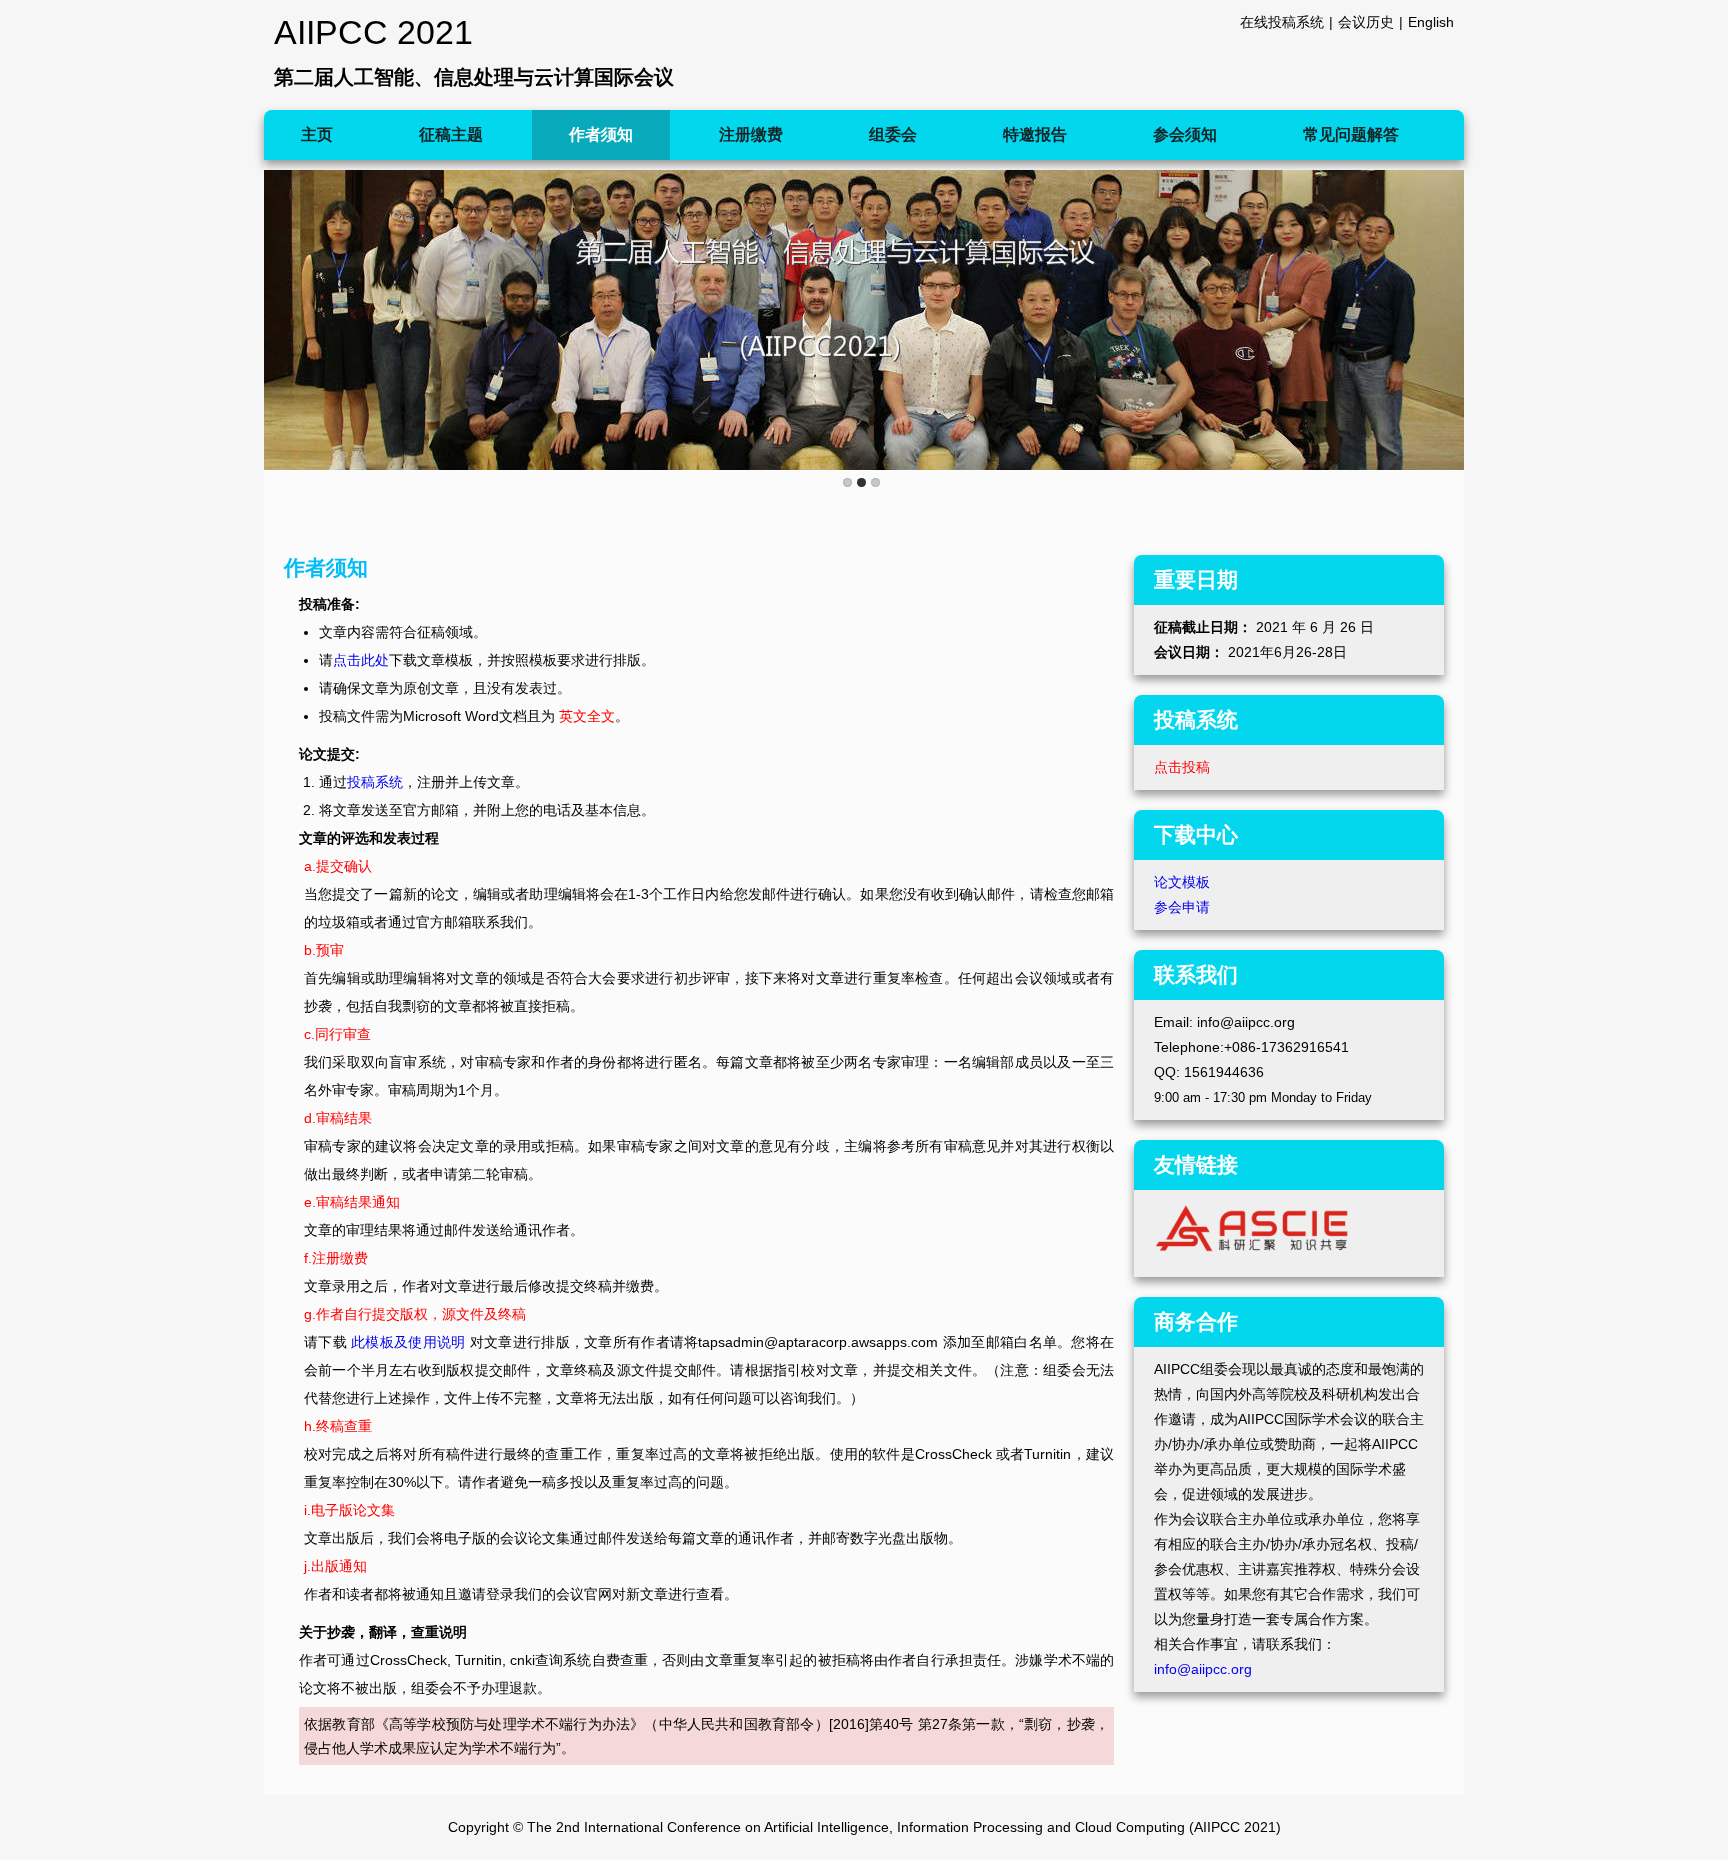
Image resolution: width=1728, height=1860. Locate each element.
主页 (317, 134)
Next (1445, 318)
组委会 (893, 134)
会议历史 (1366, 22)
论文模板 (1182, 882)
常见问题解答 (1351, 134)
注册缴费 (751, 134)
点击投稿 (1182, 767)
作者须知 (601, 134)
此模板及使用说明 (408, 1342)
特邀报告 (1035, 134)
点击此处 (361, 660)
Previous (283, 318)
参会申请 (1182, 907)
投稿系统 (375, 782)
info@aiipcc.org (1203, 1669)
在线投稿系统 (1282, 22)
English (1431, 22)
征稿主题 (451, 134)
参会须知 (1185, 134)
